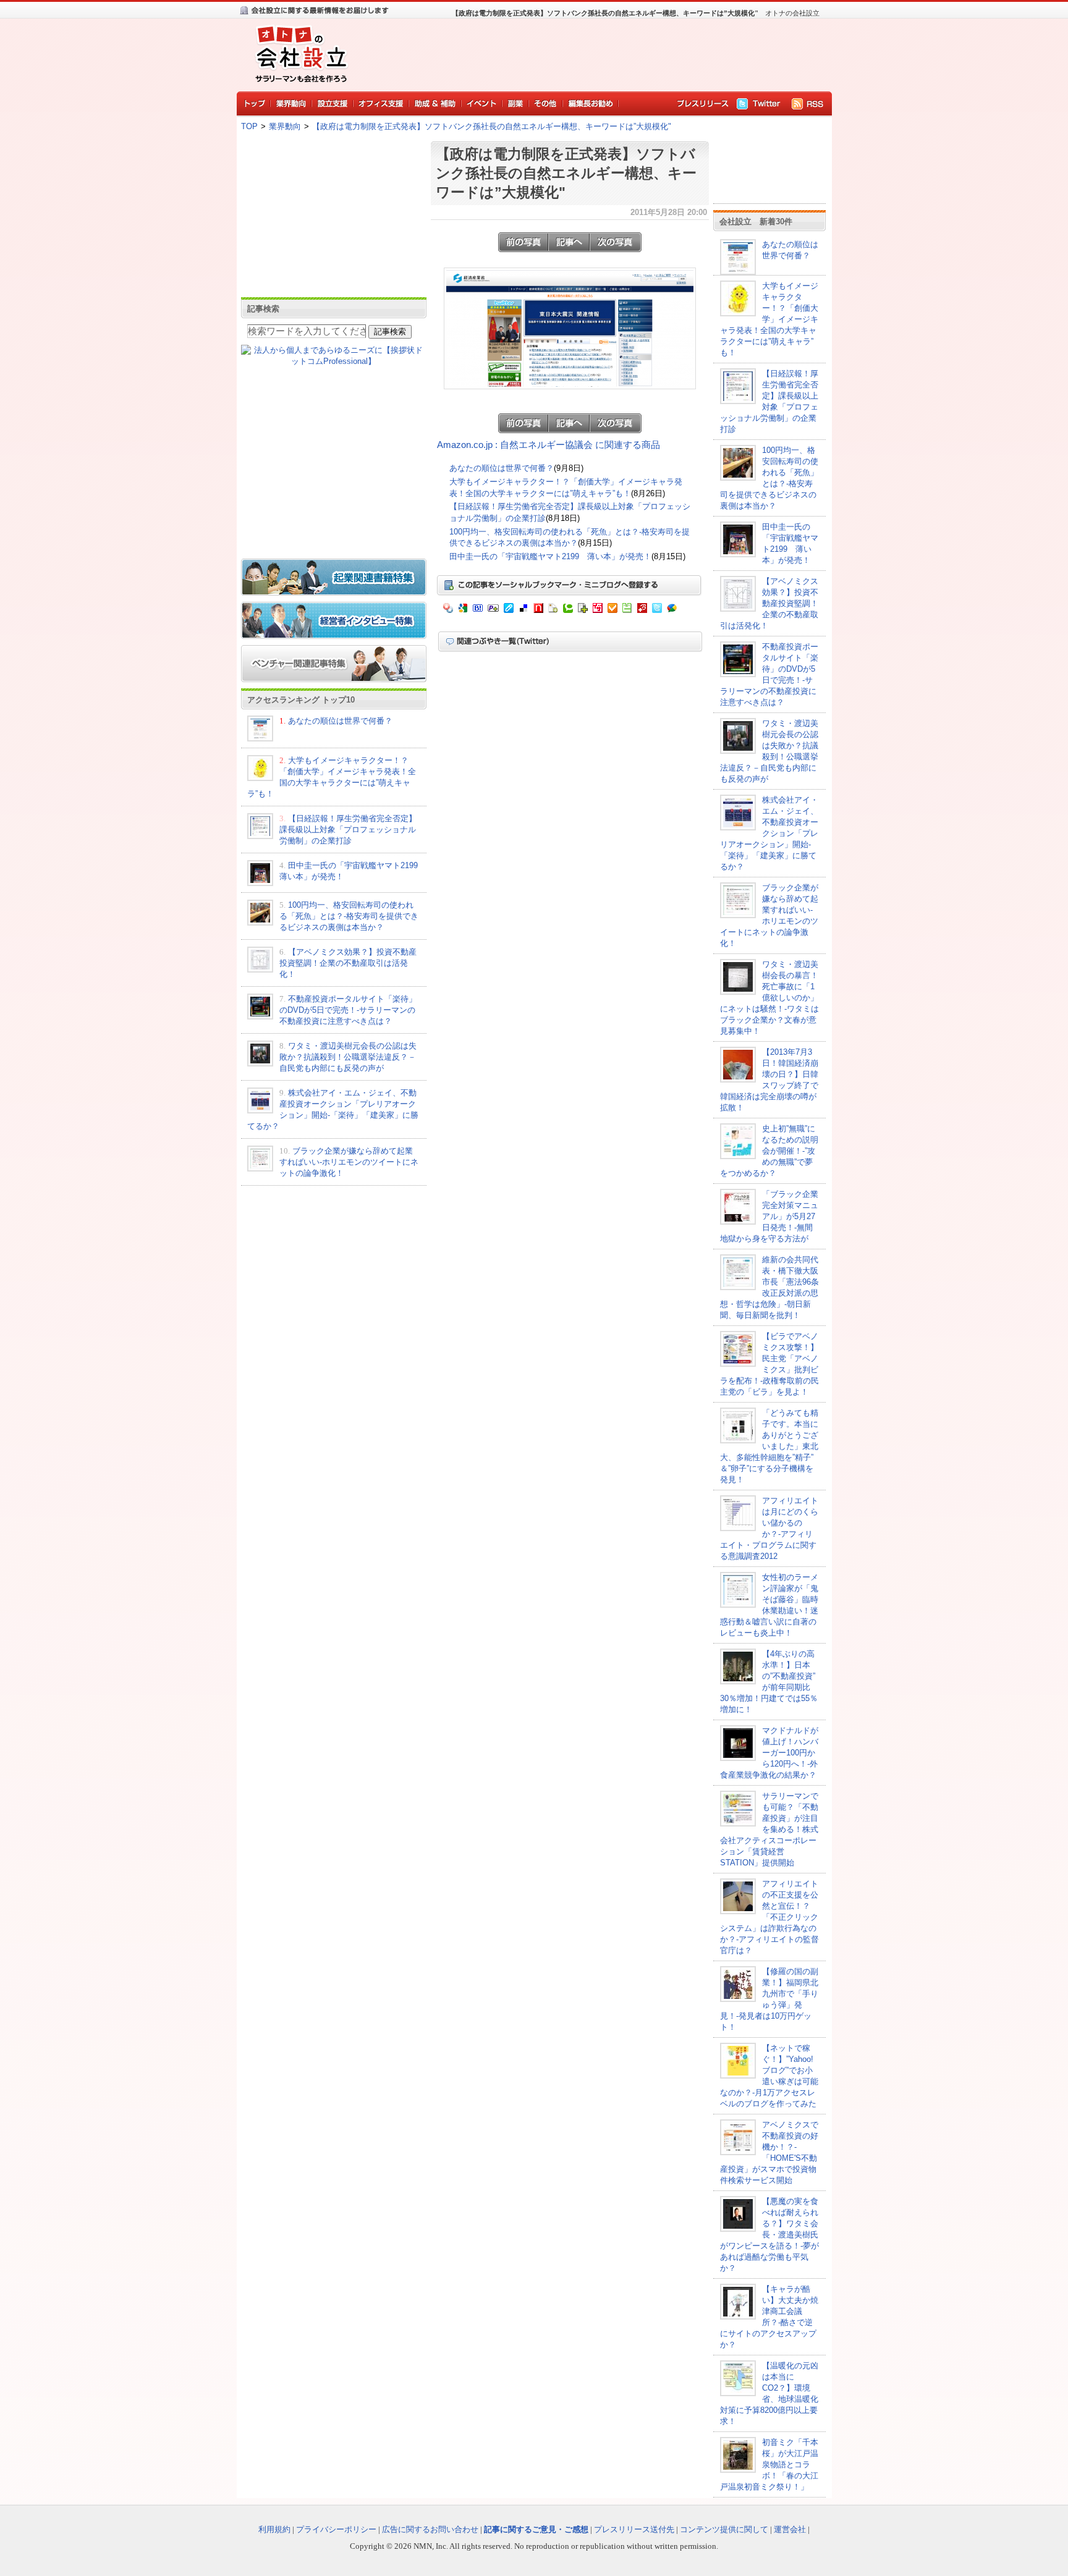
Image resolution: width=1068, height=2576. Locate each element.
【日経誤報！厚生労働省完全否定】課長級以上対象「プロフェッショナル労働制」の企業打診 (348, 830)
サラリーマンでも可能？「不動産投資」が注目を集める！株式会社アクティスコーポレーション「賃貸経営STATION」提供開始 (769, 1829)
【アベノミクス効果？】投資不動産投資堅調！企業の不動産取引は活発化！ (348, 963)
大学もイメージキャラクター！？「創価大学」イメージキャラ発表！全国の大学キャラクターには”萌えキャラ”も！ (769, 319)
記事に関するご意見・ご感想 (536, 2529)
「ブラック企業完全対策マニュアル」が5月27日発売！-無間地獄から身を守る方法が (769, 1216)
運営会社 (790, 2529)
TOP (249, 126)
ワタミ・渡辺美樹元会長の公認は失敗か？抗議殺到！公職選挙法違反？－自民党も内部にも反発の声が (348, 1057)
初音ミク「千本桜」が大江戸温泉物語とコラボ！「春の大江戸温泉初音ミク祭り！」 (769, 2464)
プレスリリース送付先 (634, 2529)
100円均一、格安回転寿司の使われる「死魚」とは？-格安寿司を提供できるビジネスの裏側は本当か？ (349, 916)
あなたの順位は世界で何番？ (340, 721)
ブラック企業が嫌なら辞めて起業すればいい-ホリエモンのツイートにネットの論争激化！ (349, 1162)
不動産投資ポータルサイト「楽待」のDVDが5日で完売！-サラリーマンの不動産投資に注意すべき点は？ (348, 1010)
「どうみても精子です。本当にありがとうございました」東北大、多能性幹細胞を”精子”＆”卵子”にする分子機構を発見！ (769, 1446)
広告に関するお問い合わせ (430, 2529)
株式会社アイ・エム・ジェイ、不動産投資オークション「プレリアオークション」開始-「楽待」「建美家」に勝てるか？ (769, 833)
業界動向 (285, 126)
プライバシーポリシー (336, 2529)
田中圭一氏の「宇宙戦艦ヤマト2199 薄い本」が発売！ (550, 556)
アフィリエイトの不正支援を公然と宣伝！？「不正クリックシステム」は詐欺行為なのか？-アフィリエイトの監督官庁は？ (769, 1917)
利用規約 (274, 2529)
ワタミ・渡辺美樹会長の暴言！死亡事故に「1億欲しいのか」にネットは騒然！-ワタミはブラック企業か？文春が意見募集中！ (769, 998)
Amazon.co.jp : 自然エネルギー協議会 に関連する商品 (549, 445)
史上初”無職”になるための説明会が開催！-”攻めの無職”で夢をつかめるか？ (769, 1151)
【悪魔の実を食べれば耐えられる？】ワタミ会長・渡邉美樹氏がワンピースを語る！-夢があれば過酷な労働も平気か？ (769, 2235)
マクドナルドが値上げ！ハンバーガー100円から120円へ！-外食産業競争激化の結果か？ (769, 1753)
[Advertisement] (590, 53)
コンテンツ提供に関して (724, 2529)
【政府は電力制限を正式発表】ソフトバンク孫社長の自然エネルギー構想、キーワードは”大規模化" (492, 126)
